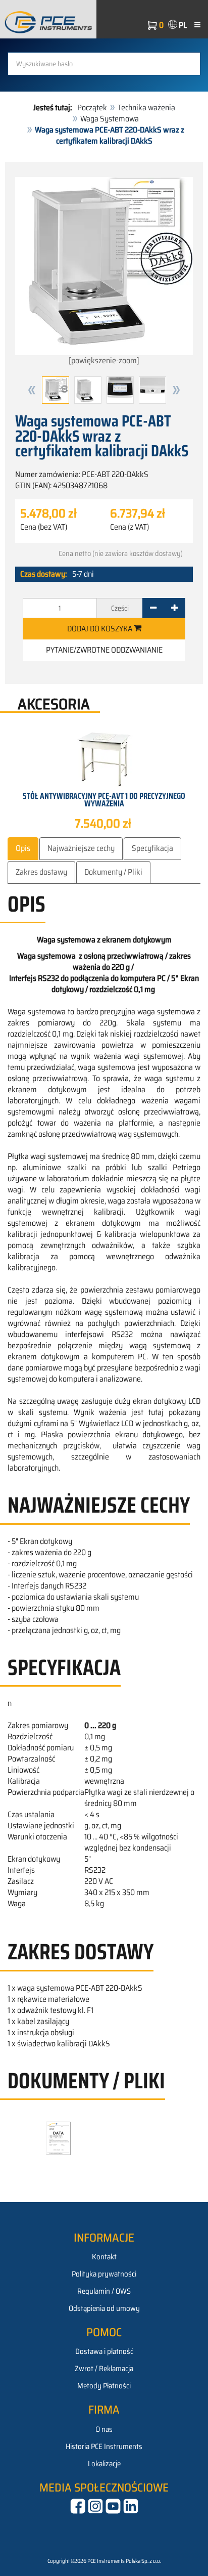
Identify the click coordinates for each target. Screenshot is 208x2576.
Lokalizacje (104, 2464)
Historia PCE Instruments (104, 2446)
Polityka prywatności (104, 2274)
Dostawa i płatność (104, 2351)
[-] (153, 608)
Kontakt (104, 2257)
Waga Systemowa (110, 119)
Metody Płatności (104, 2386)
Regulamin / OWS (104, 2291)
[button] (32, 390)
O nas (104, 2429)
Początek (92, 108)
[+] (174, 608)
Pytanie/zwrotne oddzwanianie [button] (104, 650)
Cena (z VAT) (129, 527)
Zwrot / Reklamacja (104, 2369)
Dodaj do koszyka (100, 629)
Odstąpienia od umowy (104, 2308)
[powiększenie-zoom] (104, 360)
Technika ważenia (146, 108)
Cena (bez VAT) (44, 527)
